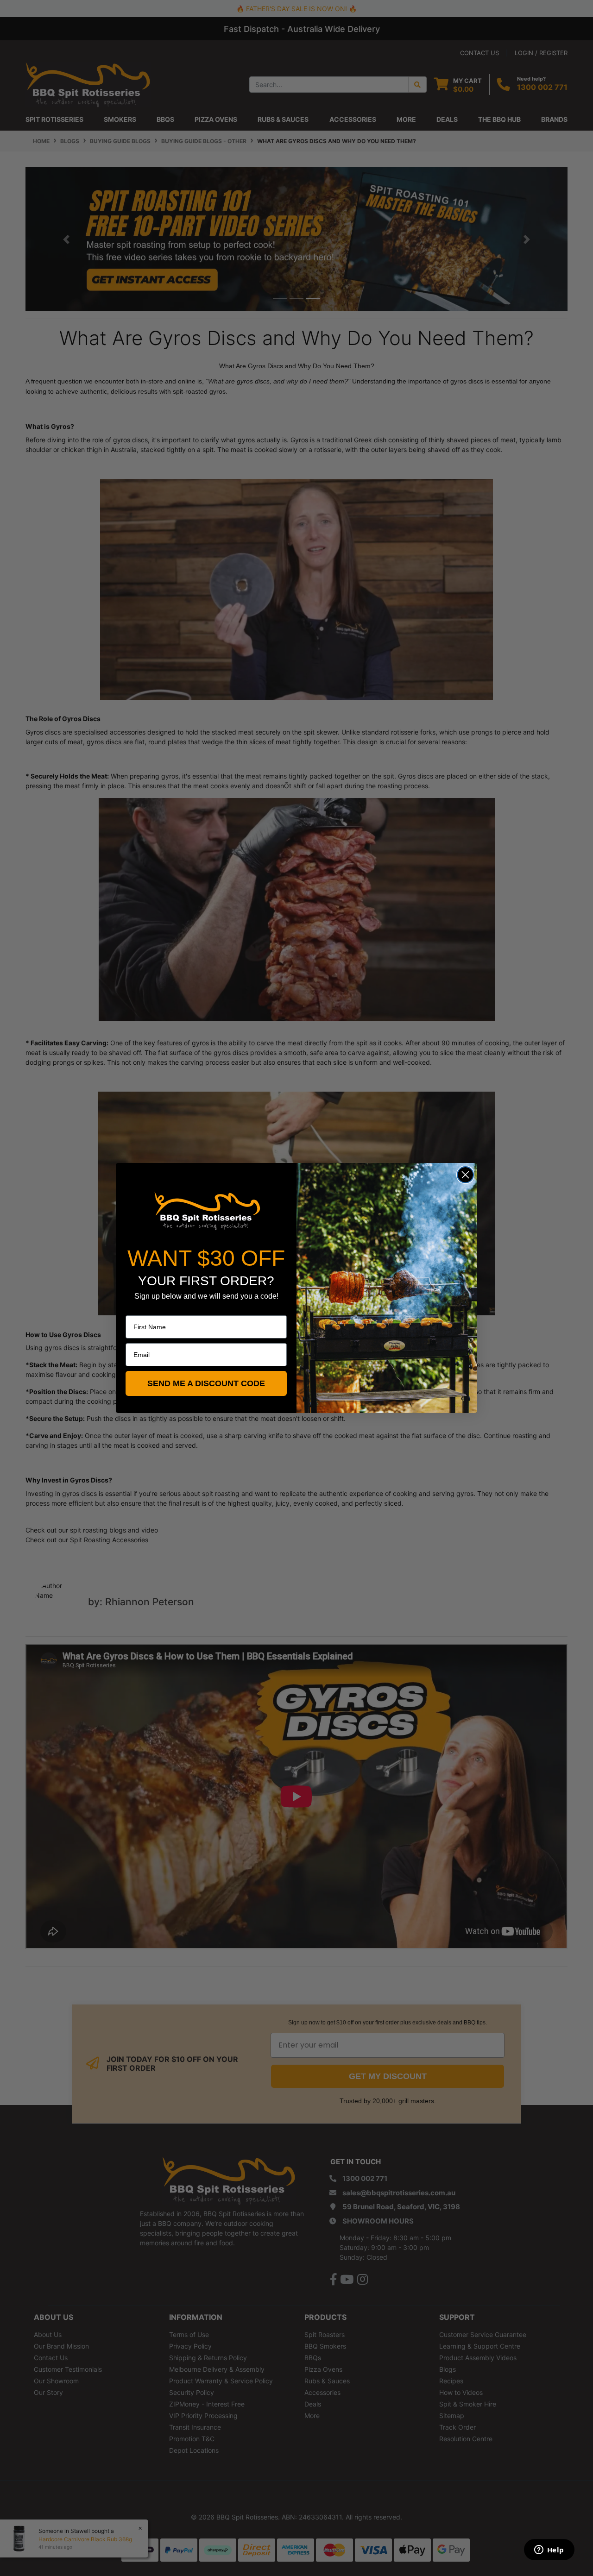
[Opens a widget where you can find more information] (549, 2551)
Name (134, 1309)
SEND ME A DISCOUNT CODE (206, 1383)
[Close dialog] (465, 1175)
